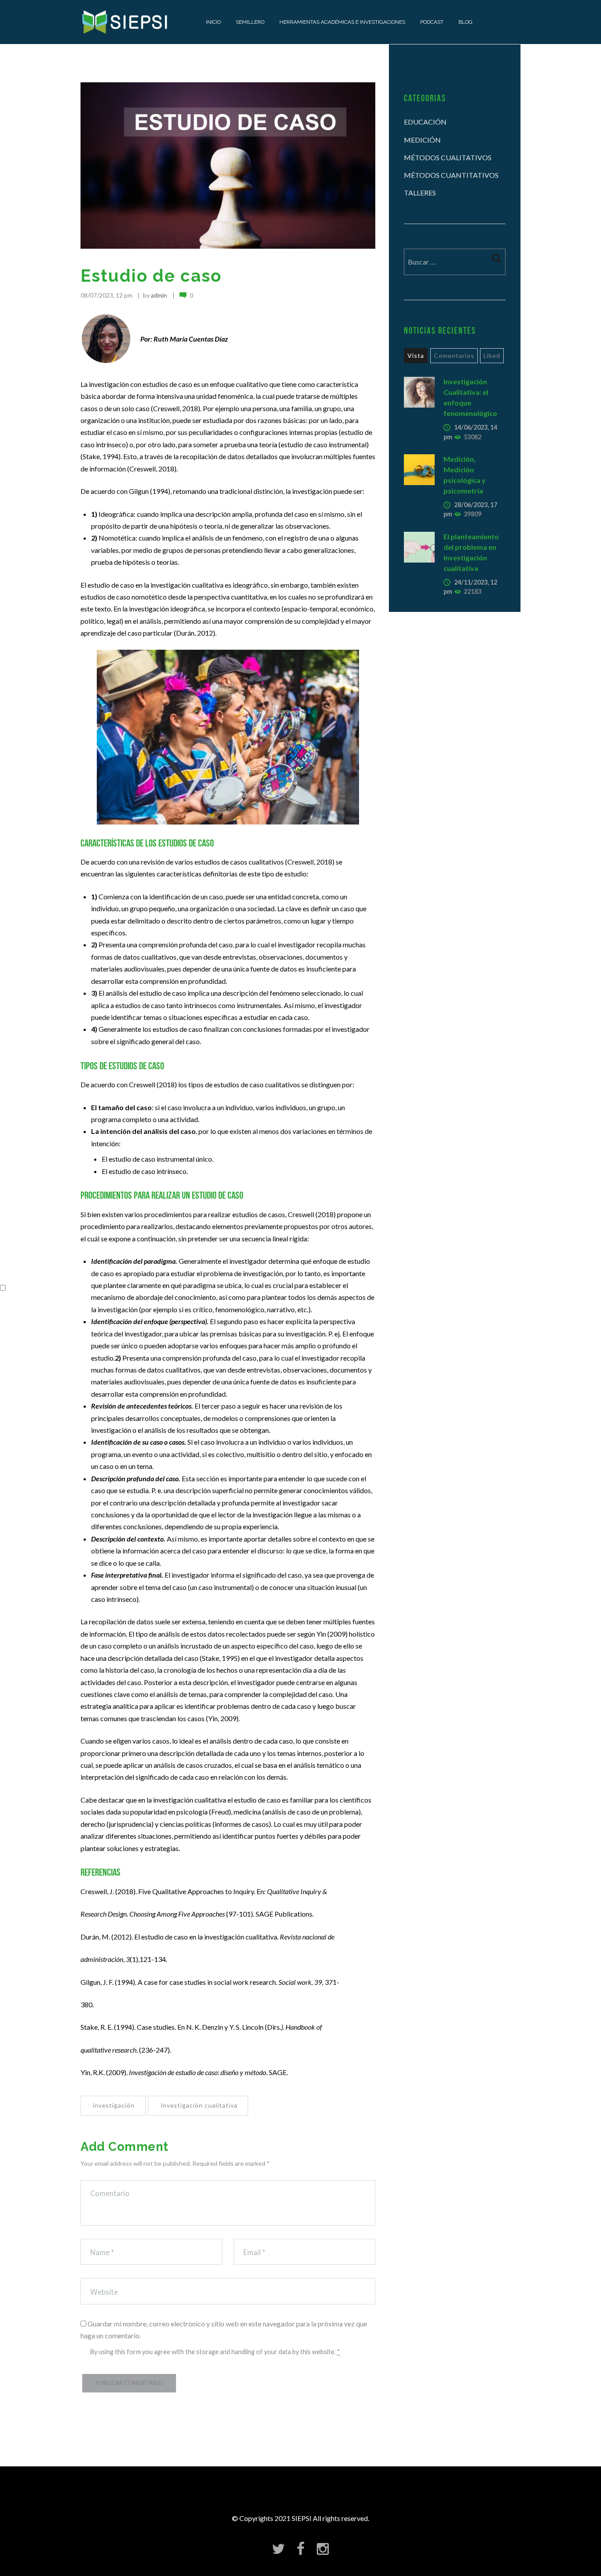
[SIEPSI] (126, 22)
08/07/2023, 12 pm (106, 295)
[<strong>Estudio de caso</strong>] (228, 165)
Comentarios (454, 355)
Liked (492, 355)
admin (159, 295)
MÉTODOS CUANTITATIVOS (451, 175)
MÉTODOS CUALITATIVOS (448, 157)
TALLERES (420, 193)
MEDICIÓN (422, 140)
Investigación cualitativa (199, 2106)
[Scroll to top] (304, 2530)
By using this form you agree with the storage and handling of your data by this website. (215, 2352)
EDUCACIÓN (425, 122)
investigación (114, 2106)
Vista (416, 355)
